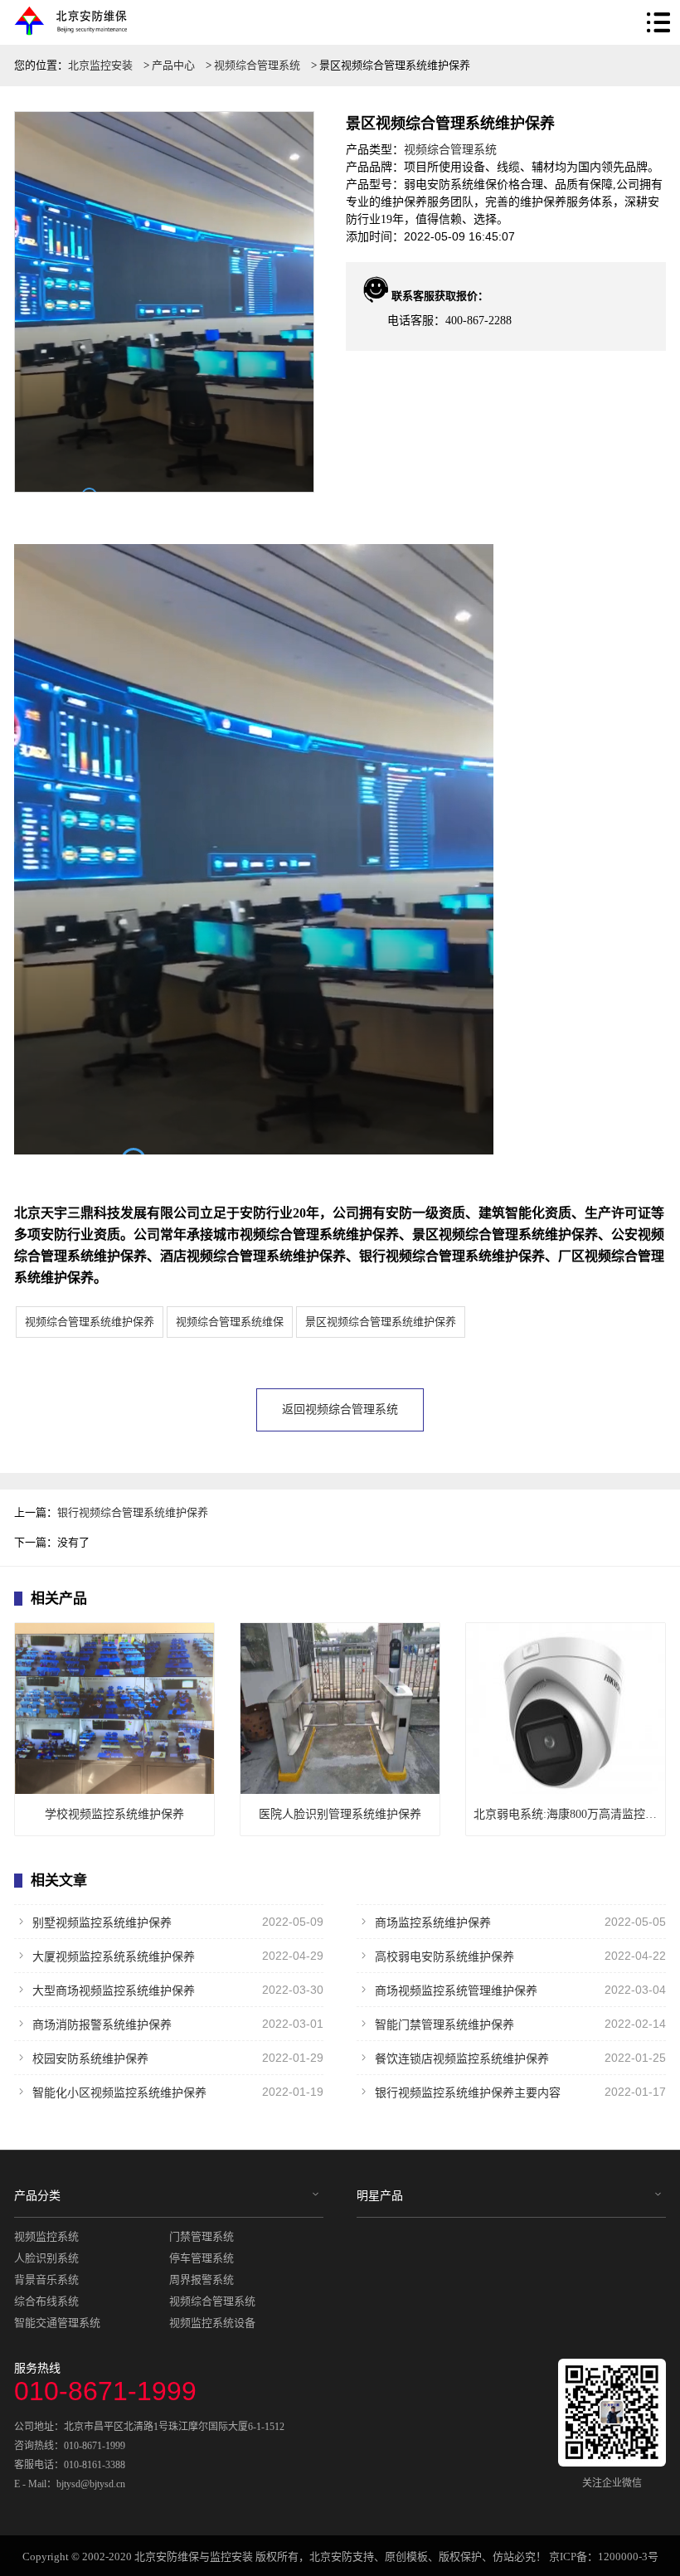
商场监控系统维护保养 (520, 1922)
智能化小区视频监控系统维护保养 (178, 2092)
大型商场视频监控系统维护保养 (178, 1990)
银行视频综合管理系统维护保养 (133, 1512)
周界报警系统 (202, 2280)
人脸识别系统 (46, 2258)
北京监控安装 (100, 65)
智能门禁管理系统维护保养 (520, 2024)
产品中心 (173, 65)
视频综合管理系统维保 (230, 1322)
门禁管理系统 (202, 2236)
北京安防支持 (342, 2557)
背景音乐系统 (46, 2280)
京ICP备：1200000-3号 (604, 2557)
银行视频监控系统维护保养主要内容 (520, 2092)
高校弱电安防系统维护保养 (520, 1956)
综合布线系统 (46, 2301)
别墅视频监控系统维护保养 (178, 1922)
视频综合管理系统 (257, 65)
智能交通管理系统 (57, 2323)
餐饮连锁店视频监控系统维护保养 (520, 2058)
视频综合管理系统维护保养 (90, 1322)
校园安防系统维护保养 (178, 2058)
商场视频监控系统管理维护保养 (520, 1990)
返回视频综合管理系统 (340, 1410)
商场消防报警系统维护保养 (178, 2024)
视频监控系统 (46, 2236)
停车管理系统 (202, 2258)
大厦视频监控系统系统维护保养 (178, 1956)
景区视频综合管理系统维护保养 (381, 1322)
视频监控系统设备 (212, 2323)
